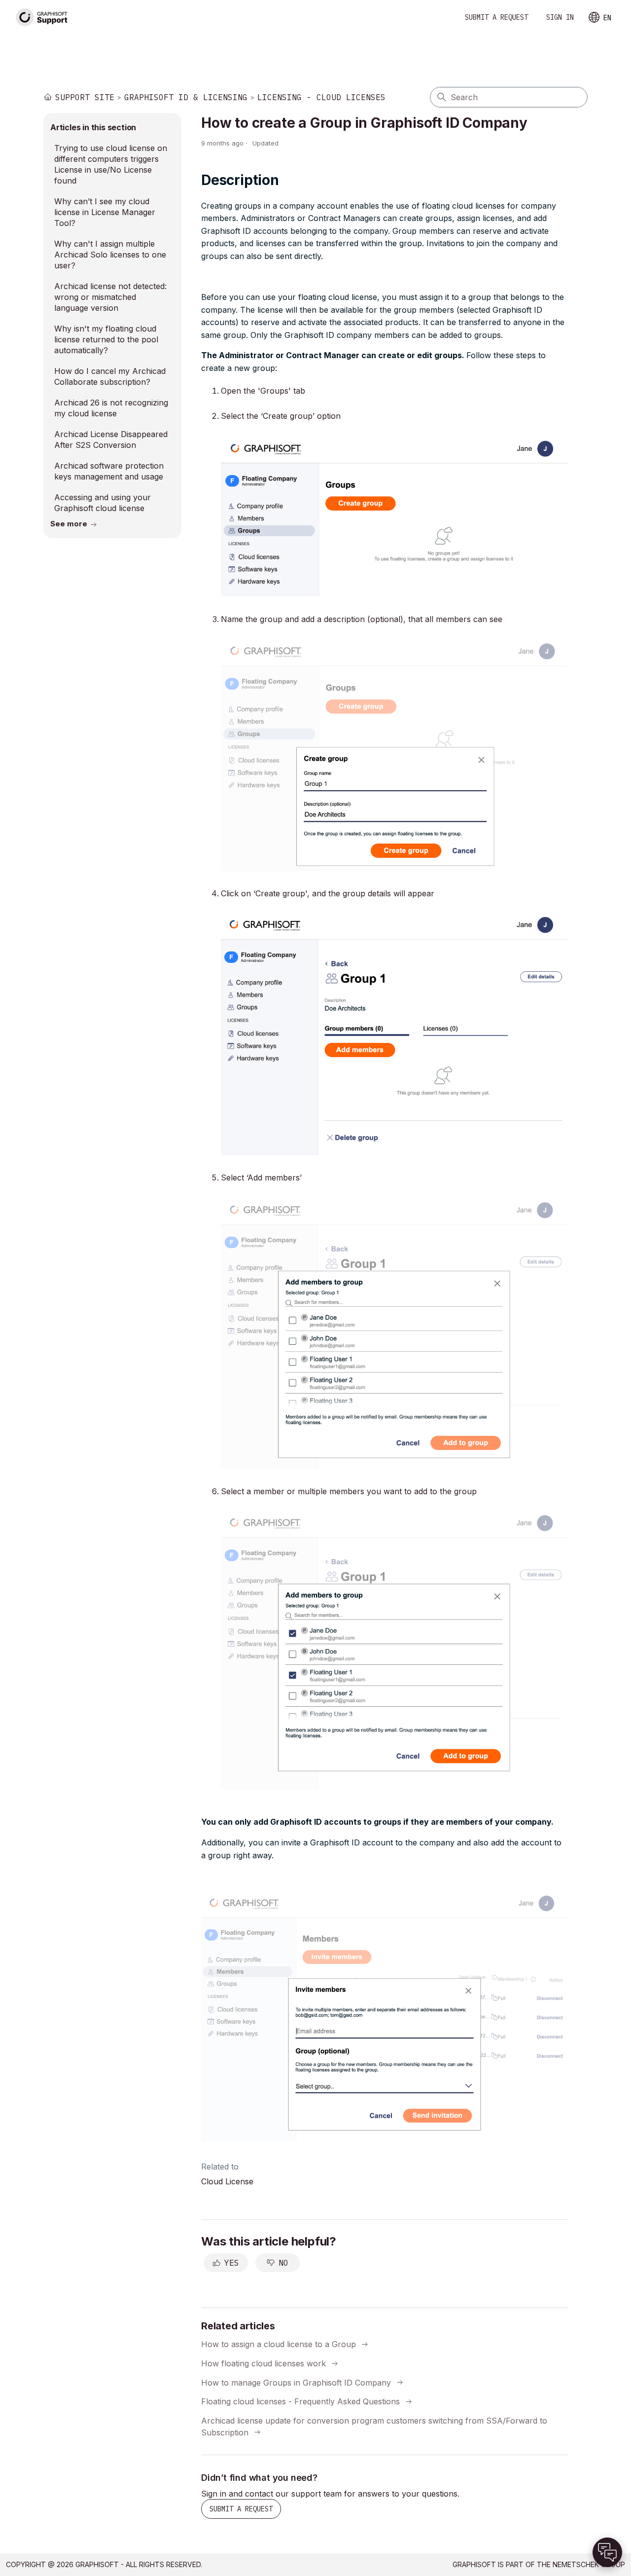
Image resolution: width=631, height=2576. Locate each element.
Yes (232, 2263)
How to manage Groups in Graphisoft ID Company (296, 2382)
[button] (607, 2552)
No (283, 2263)
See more (69, 524)
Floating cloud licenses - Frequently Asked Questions (300, 2401)
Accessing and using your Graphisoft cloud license (103, 503)
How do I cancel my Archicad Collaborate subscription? (110, 376)
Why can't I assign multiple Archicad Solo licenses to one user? (110, 255)
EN (607, 18)
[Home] (42, 18)
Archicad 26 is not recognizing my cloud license (111, 408)
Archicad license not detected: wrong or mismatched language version (110, 297)
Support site (85, 97)
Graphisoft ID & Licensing (186, 97)
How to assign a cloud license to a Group (279, 2344)
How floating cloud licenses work (263, 2363)
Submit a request (496, 17)
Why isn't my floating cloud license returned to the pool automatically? (106, 339)
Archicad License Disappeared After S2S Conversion (111, 440)
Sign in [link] (560, 17)
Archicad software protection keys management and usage (109, 471)
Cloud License (227, 2181)
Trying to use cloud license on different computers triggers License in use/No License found (111, 164)
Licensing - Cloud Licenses (321, 97)
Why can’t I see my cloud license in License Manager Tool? (105, 212)
